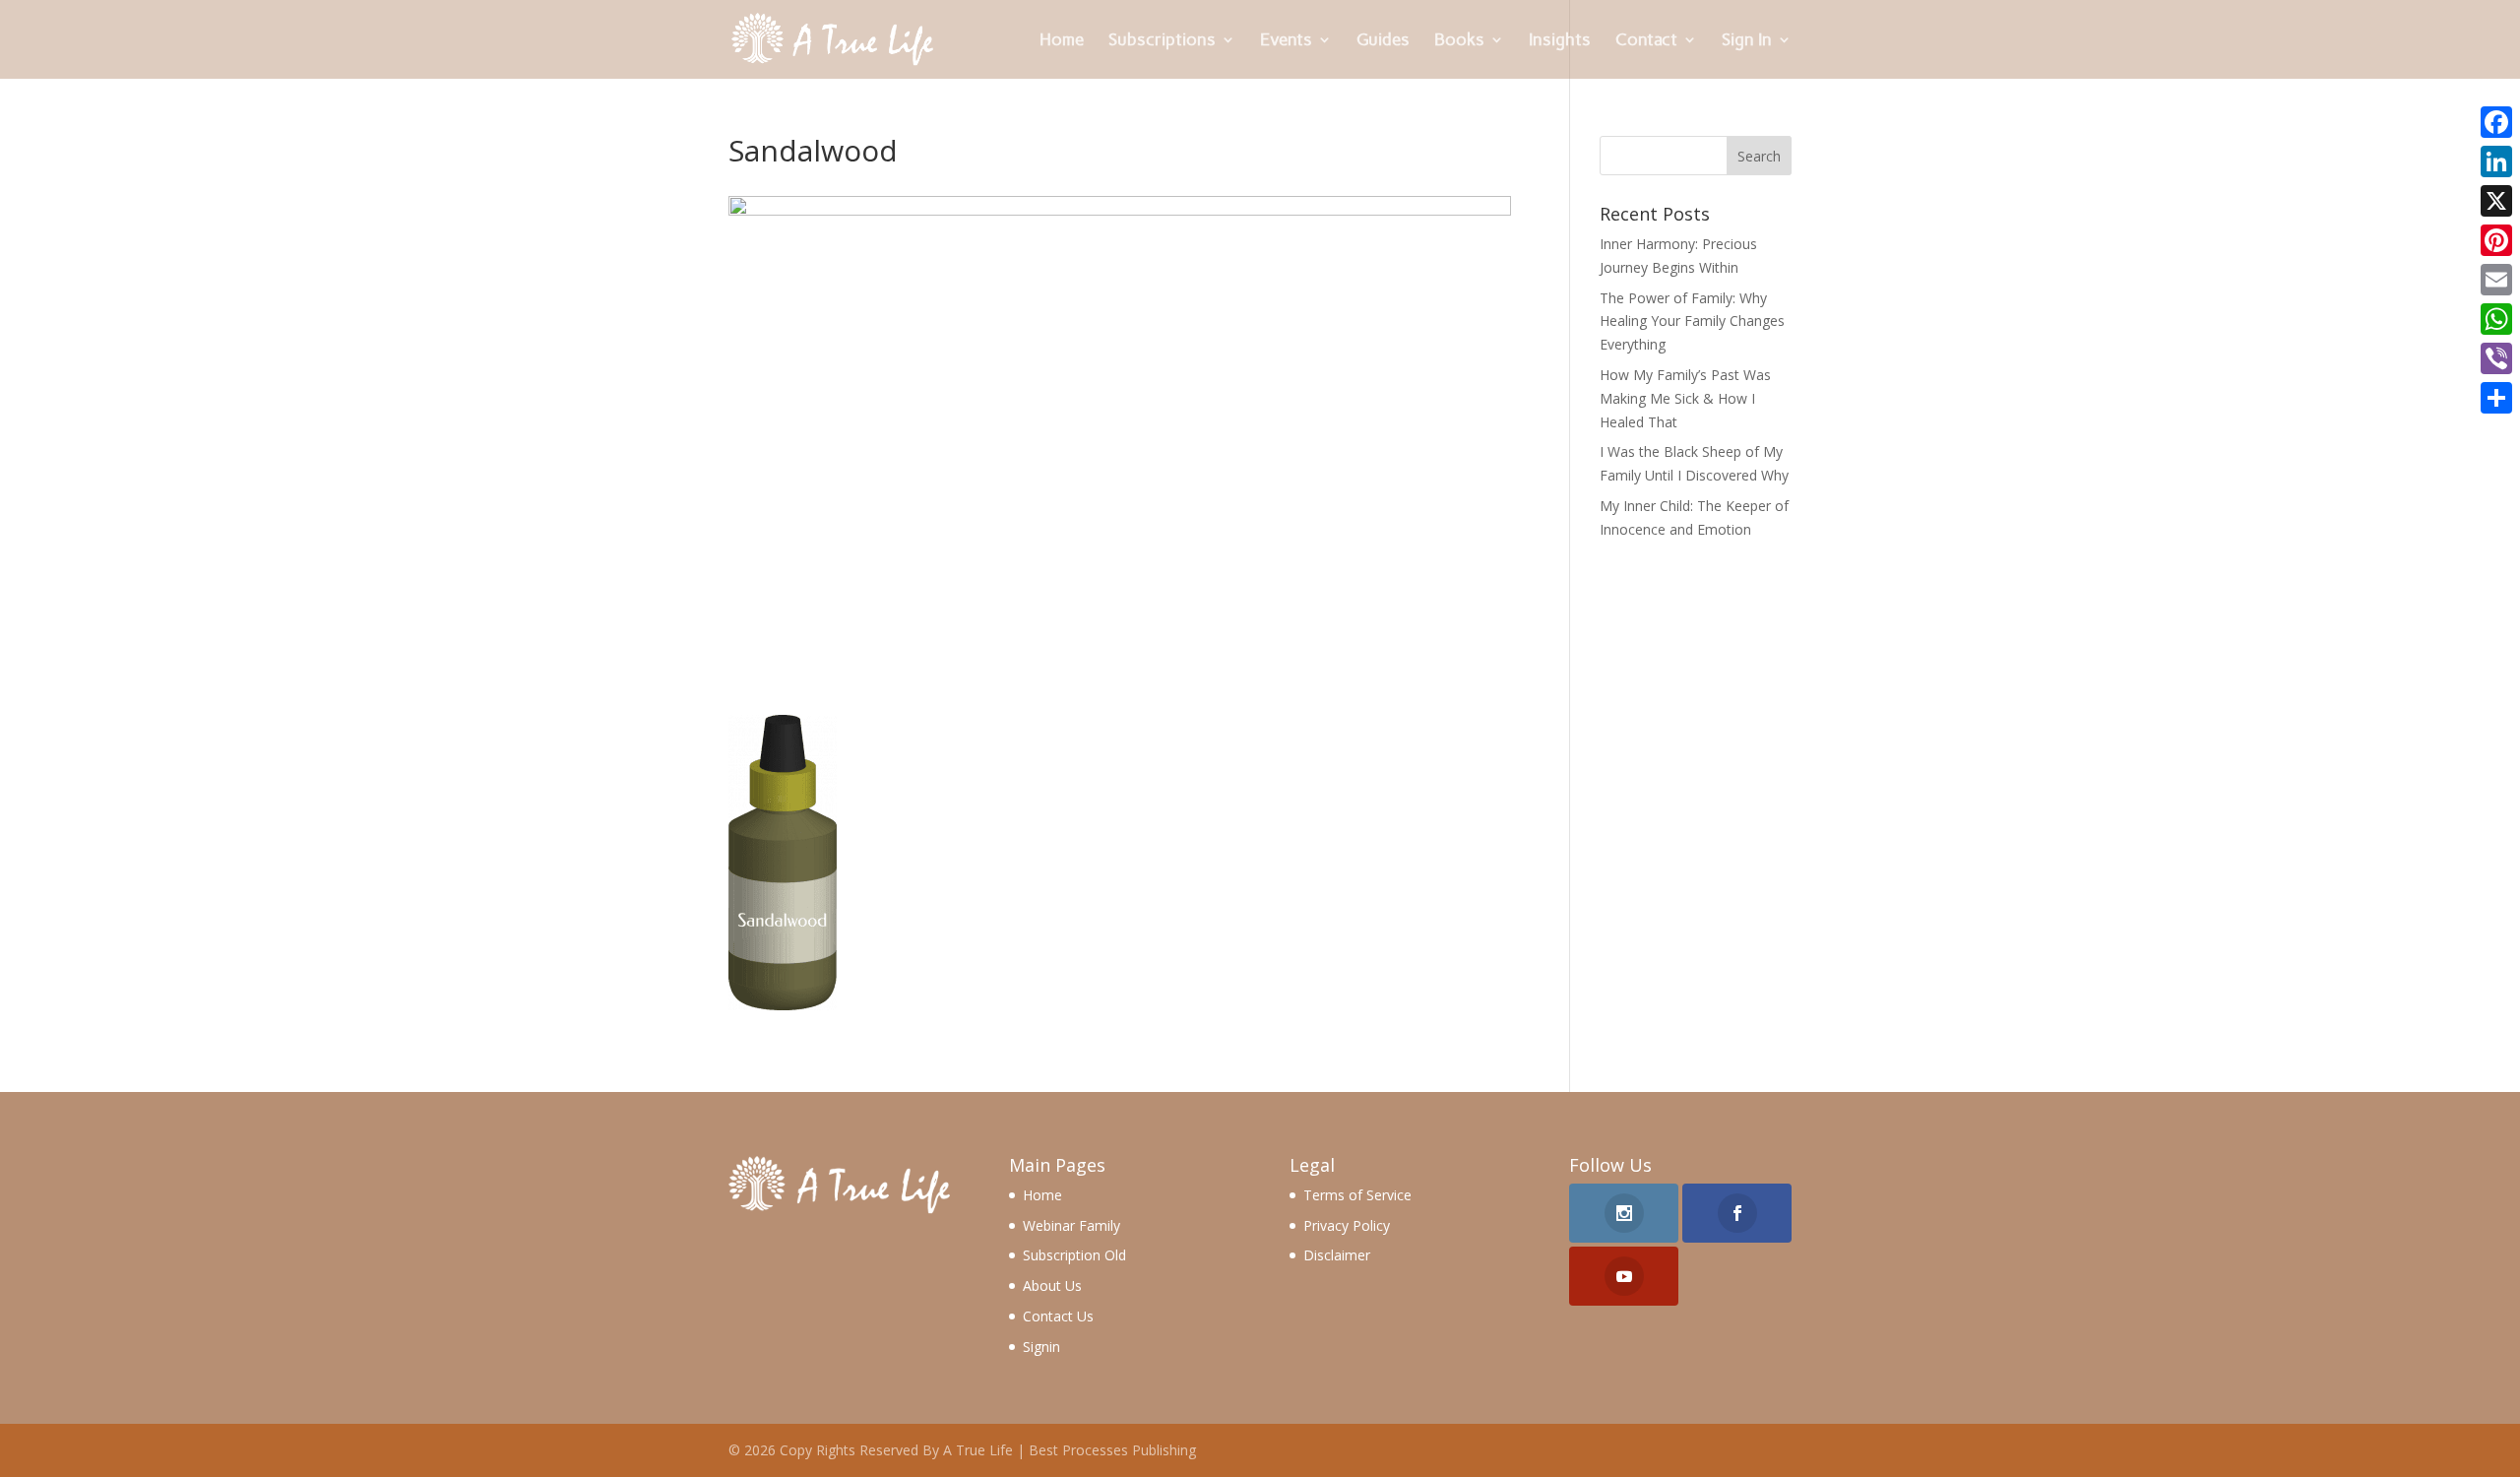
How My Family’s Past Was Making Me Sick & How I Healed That (1685, 398)
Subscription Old (1074, 1255)
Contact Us (1058, 1316)
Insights (1560, 41)
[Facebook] (2496, 122)
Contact (1646, 41)
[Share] (2496, 398)
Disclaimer (1337, 1255)
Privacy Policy (1347, 1225)
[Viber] (2496, 358)
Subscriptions (1162, 41)
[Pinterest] (2496, 240)
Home (1062, 41)
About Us (1052, 1285)
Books (1459, 41)
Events (1286, 41)
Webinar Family (1071, 1225)
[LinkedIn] (2496, 161)
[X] (2496, 201)
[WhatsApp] (2496, 319)
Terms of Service (1357, 1195)
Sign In (1747, 41)
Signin (1041, 1347)
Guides (1383, 41)
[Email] (2496, 280)
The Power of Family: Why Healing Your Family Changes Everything (1692, 321)
